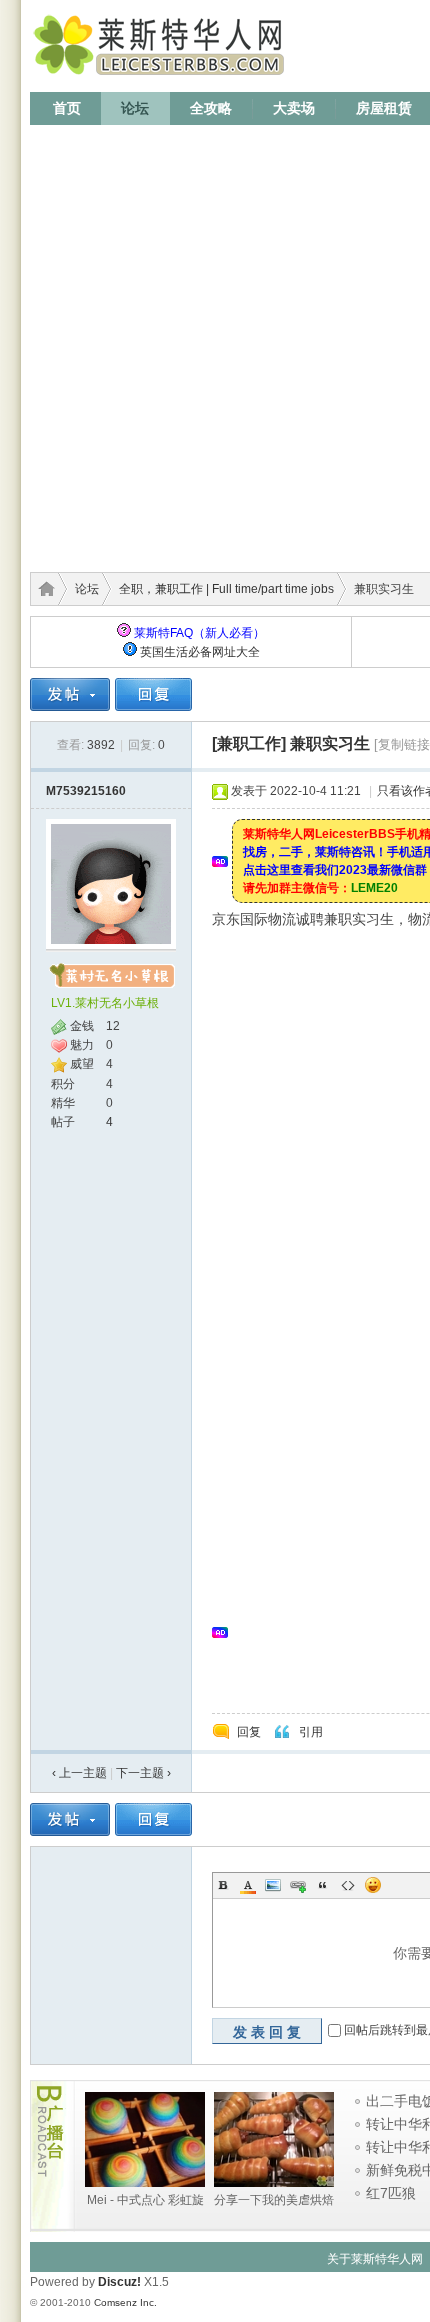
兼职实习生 (330, 743)
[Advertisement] (215, 342)
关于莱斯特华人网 (375, 2259)
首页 (67, 108)
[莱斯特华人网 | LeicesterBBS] (162, 80)
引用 (311, 1732)
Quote (323, 1885)
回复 (249, 1732)
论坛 (135, 108)
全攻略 (211, 108)
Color (248, 1885)
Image (273, 1885)
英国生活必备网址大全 (200, 652)
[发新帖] (70, 694)
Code (348, 1885)
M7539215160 (86, 791)
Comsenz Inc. (125, 2302)
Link (298, 1885)
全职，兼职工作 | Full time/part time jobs (226, 589)
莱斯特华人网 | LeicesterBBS (43, 589)
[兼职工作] (249, 743)
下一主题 (143, 1773)
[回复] (153, 694)
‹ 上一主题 (79, 1773)
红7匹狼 (391, 2193)
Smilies (373, 1885)
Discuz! (119, 2282)
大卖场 (294, 108)
